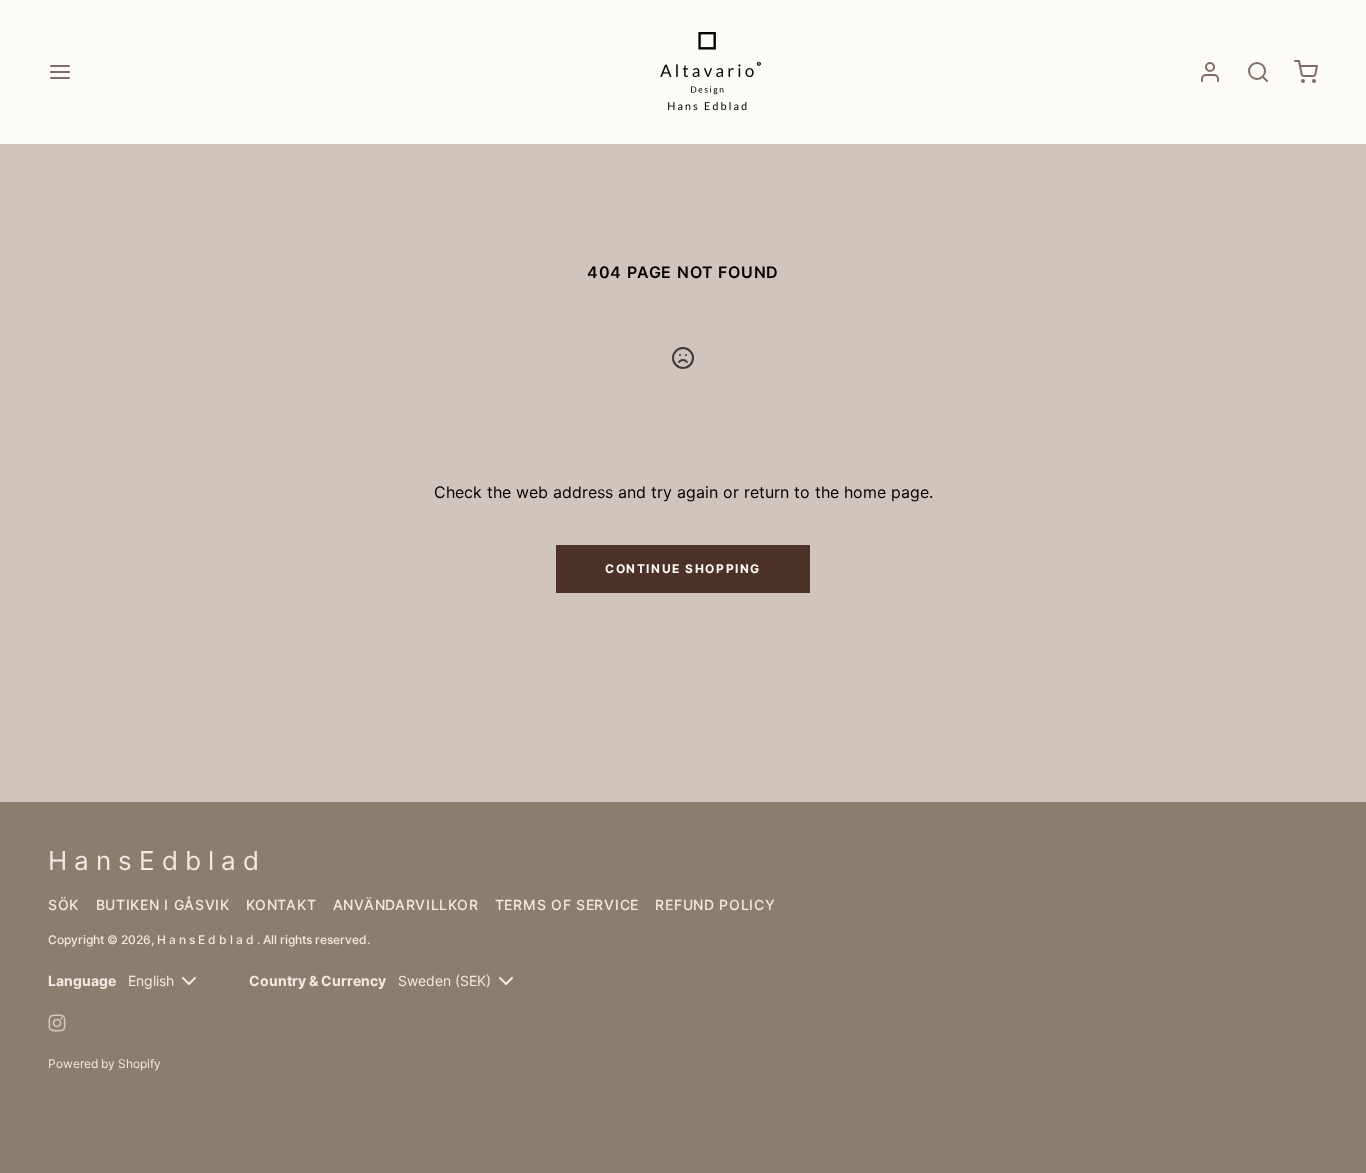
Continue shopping (683, 568)
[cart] (1306, 72)
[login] (1210, 72)
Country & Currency (317, 980)
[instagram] (57, 1023)
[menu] (60, 72)
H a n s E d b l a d (207, 939)
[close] (1258, 72)
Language (82, 980)
